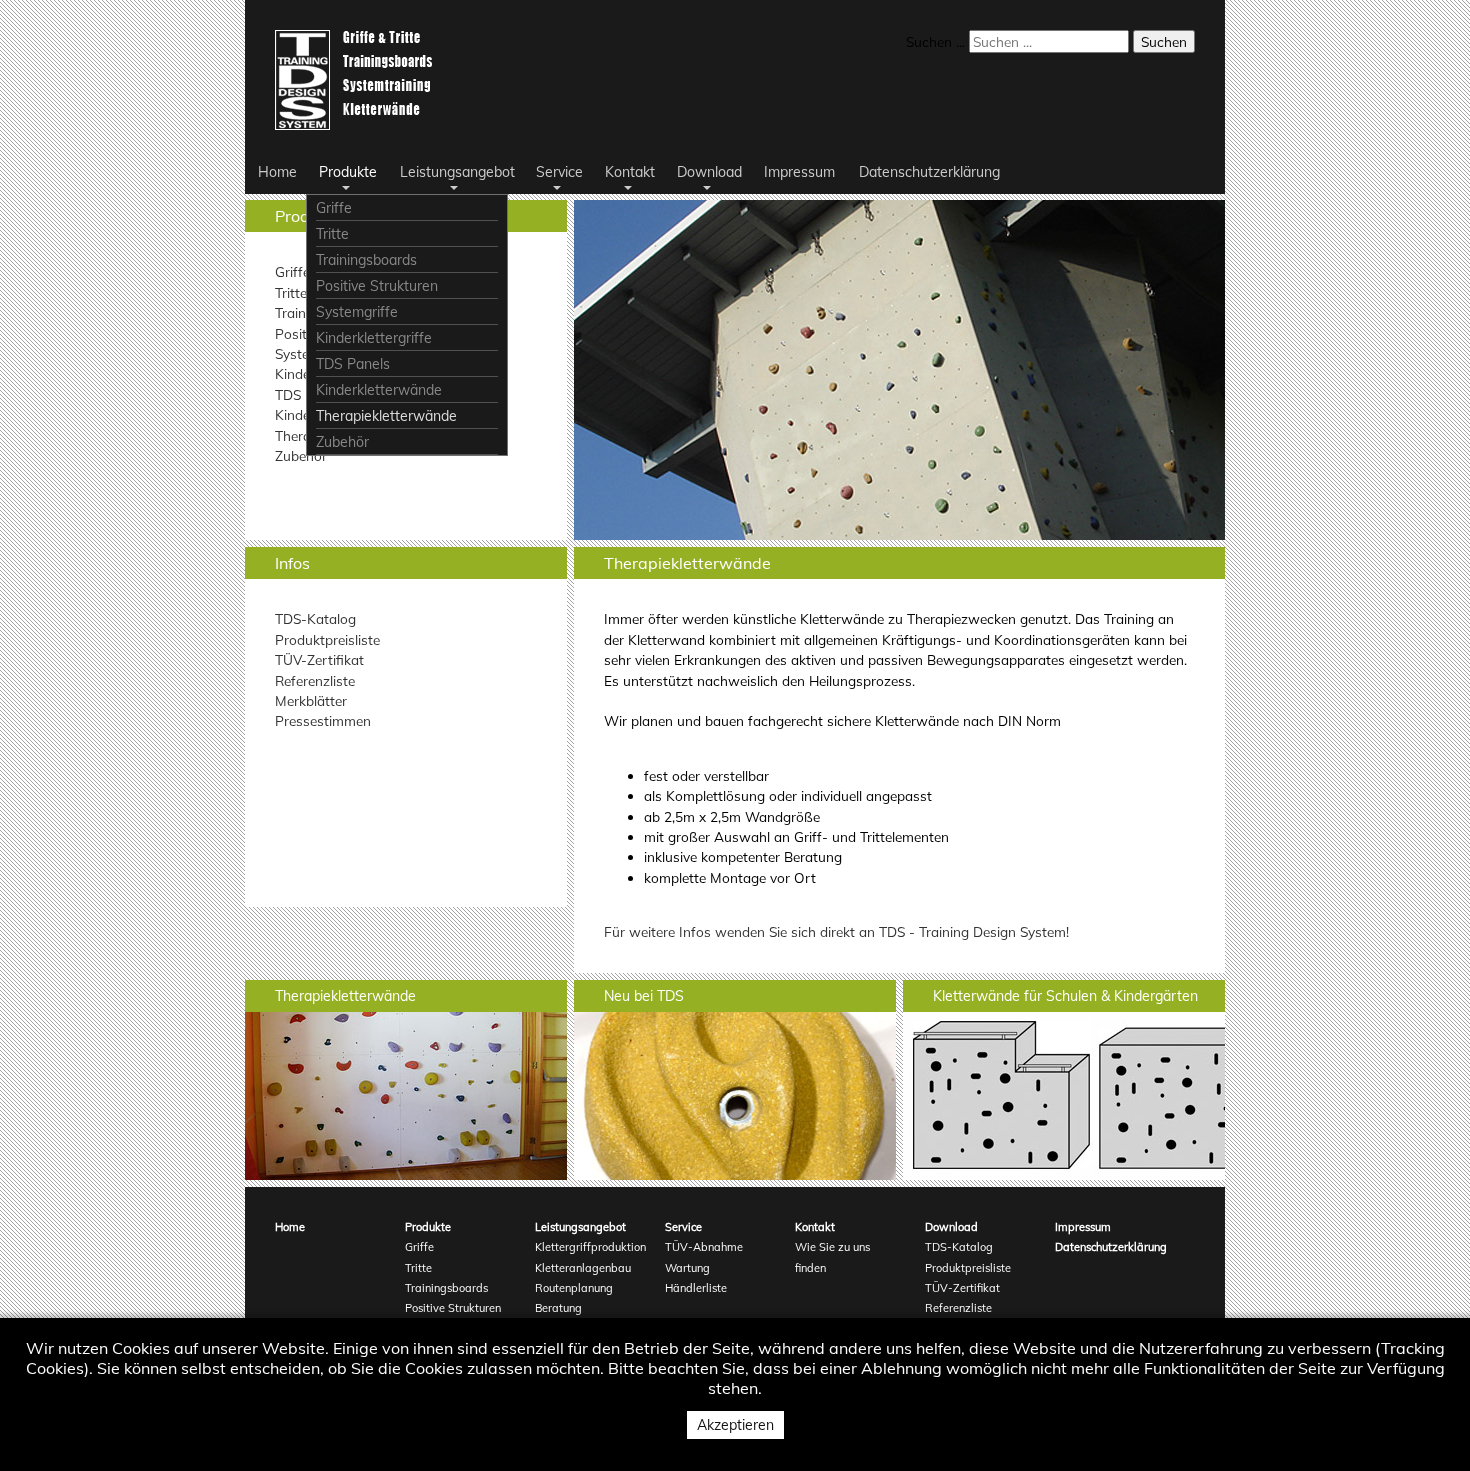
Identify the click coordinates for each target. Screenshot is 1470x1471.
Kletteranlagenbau (583, 1268)
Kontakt (815, 1227)
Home (290, 1227)
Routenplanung (574, 1288)
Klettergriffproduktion (587, 1247)
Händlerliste (696, 1288)
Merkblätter (311, 700)
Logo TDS (357, 80)
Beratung (558, 1308)
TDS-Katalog (315, 618)
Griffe (292, 271)
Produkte (428, 1227)
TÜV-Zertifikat (319, 659)
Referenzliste (315, 680)
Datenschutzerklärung (1107, 1247)
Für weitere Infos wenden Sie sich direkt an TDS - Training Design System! (836, 931)
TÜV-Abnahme (704, 1247)
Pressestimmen (323, 720)
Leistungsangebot (580, 1227)
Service (683, 1227)
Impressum (1083, 1227)
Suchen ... (935, 41)
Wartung (687, 1268)
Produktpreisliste (327, 639)
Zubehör (301, 455)
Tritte (291, 292)
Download (951, 1227)
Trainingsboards (446, 1288)
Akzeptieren (735, 1425)
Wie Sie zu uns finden (832, 1257)
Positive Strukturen (453, 1308)
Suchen (1164, 41)
